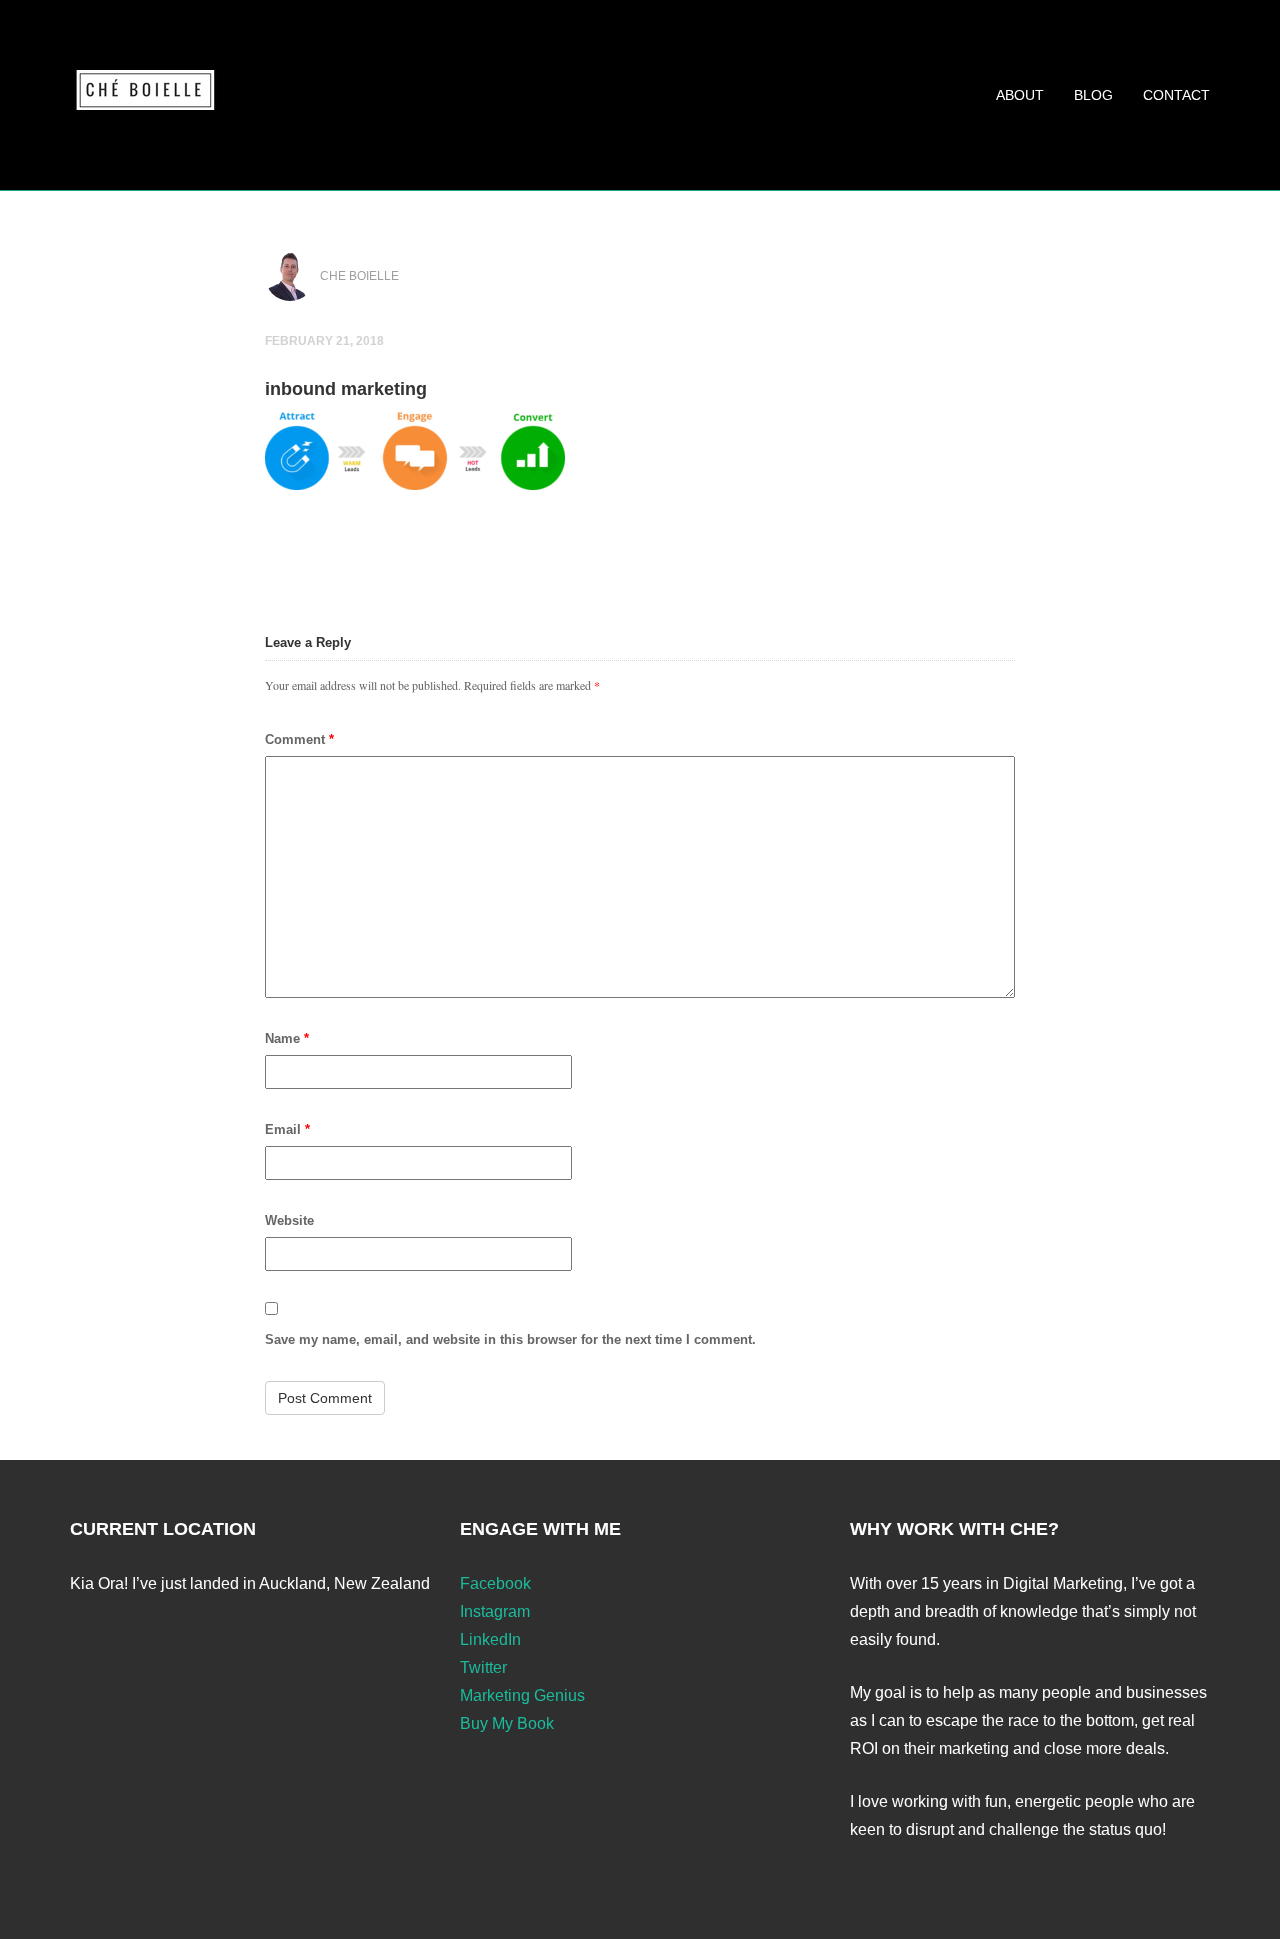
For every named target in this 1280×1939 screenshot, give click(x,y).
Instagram (495, 1611)
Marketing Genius (522, 1695)
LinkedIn (490, 1639)
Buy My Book (507, 1723)
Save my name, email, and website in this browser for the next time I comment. (510, 1339)
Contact (1176, 95)
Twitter (483, 1667)
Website (289, 1220)
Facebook (495, 1583)
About (1020, 95)
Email (287, 1129)
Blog (1093, 95)
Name (287, 1038)
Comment (299, 739)
